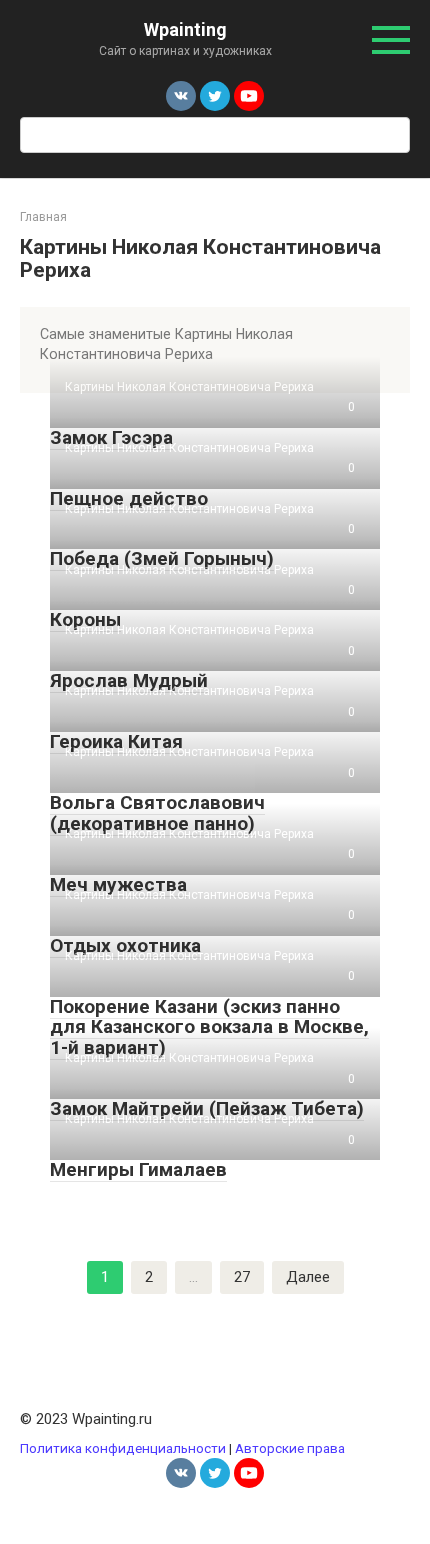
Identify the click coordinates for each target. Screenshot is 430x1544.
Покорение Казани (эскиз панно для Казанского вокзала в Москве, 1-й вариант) (209, 1027)
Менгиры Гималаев (138, 1169)
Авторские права (290, 1448)
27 (242, 1277)
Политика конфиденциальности (123, 1448)
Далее (308, 1277)
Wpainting (185, 29)
